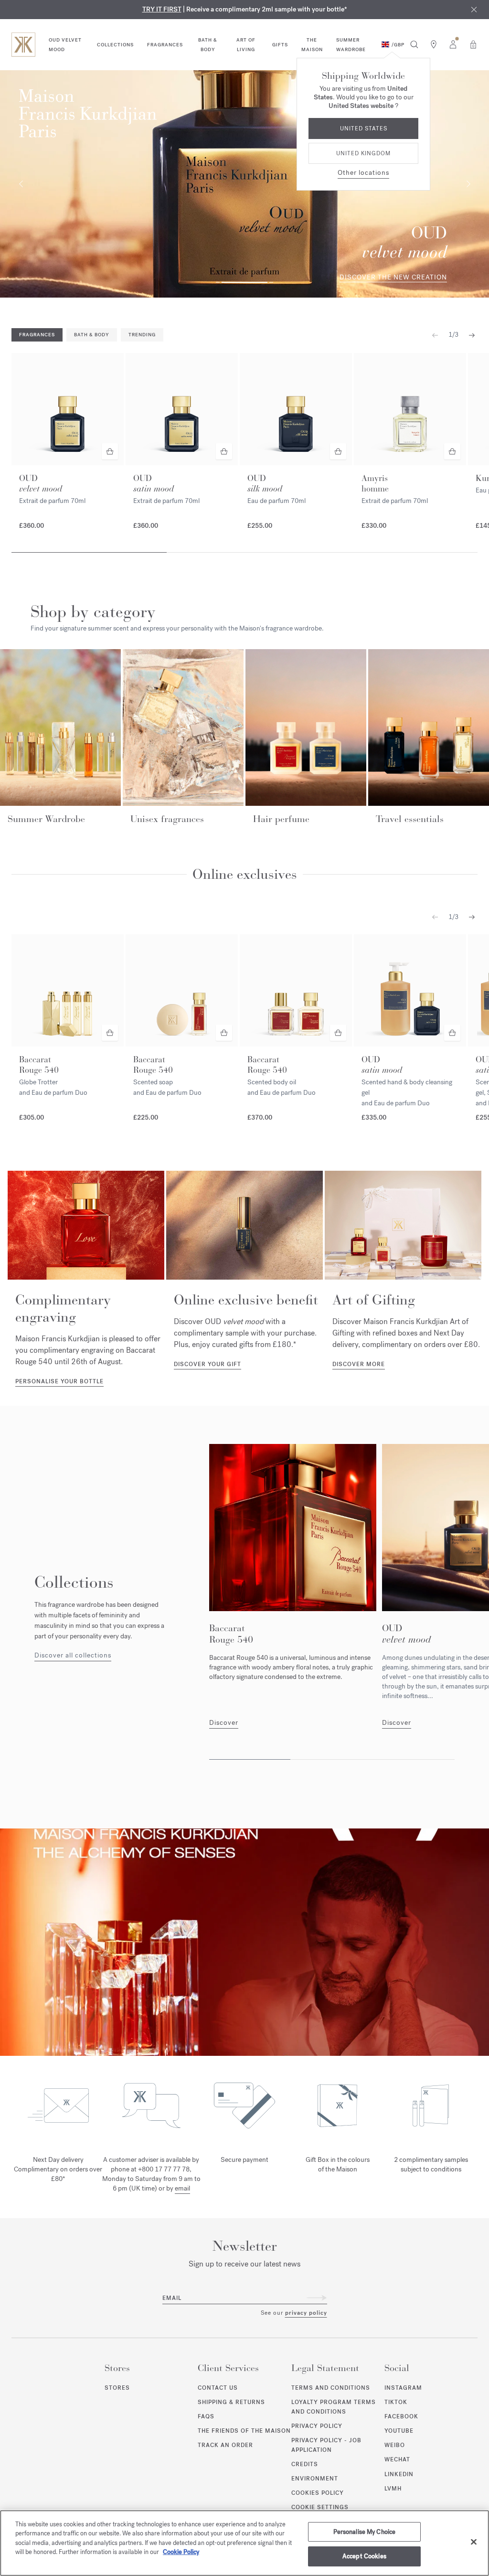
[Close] (474, 2542)
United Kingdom (363, 153)
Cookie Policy (181, 2552)
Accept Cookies (364, 2556)
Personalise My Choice (365, 2532)
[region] (244, 2543)
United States (364, 128)
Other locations (363, 173)
